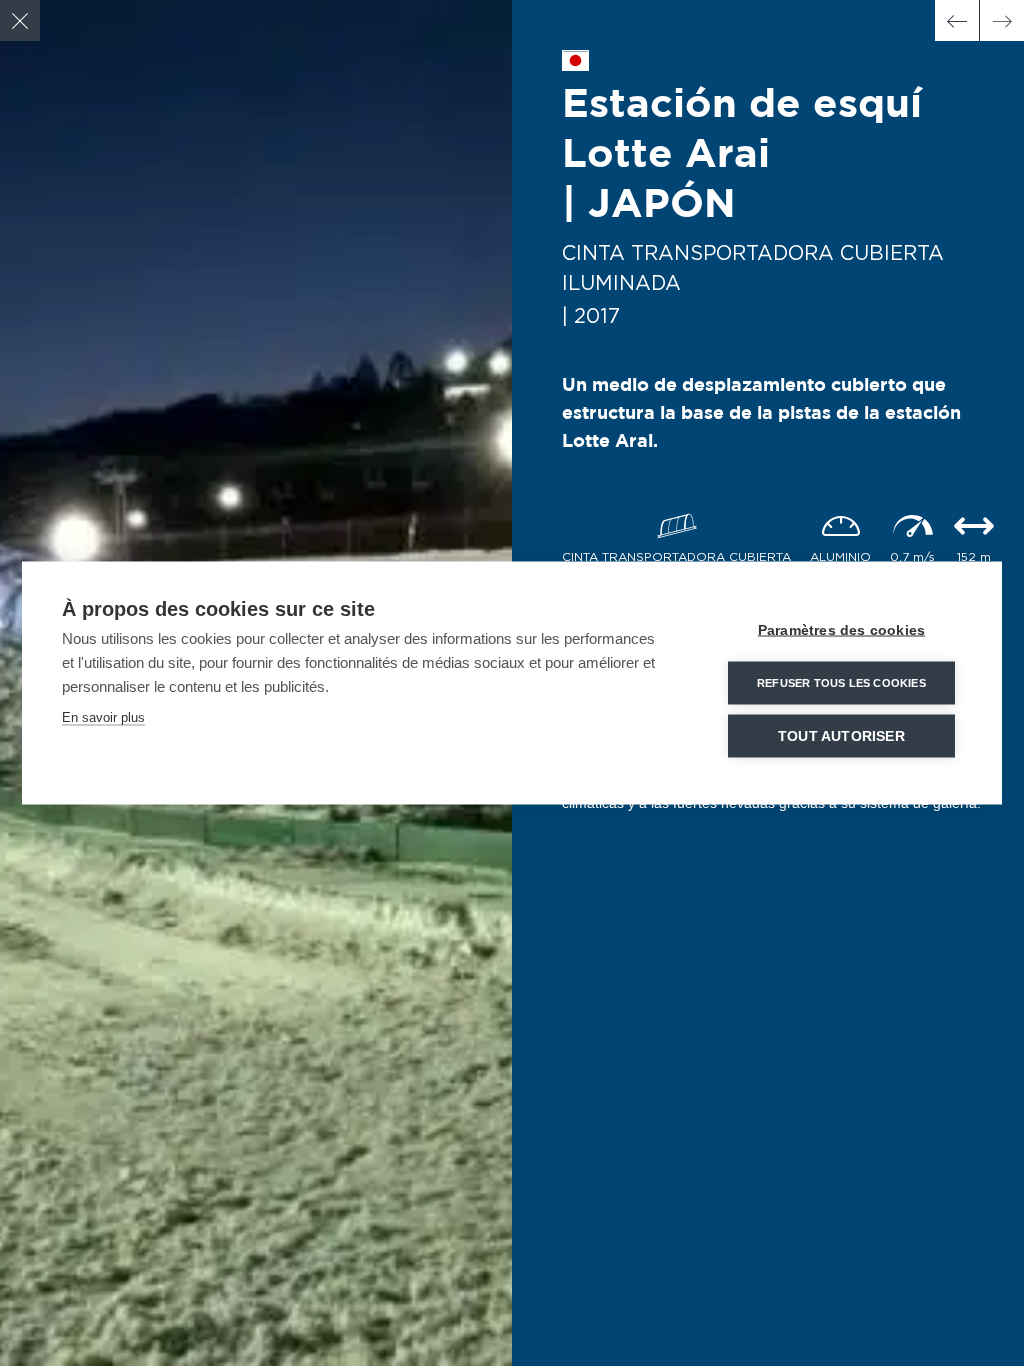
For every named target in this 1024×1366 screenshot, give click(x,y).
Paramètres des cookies (841, 630)
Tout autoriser (841, 736)
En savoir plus (103, 717)
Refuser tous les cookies (841, 683)
